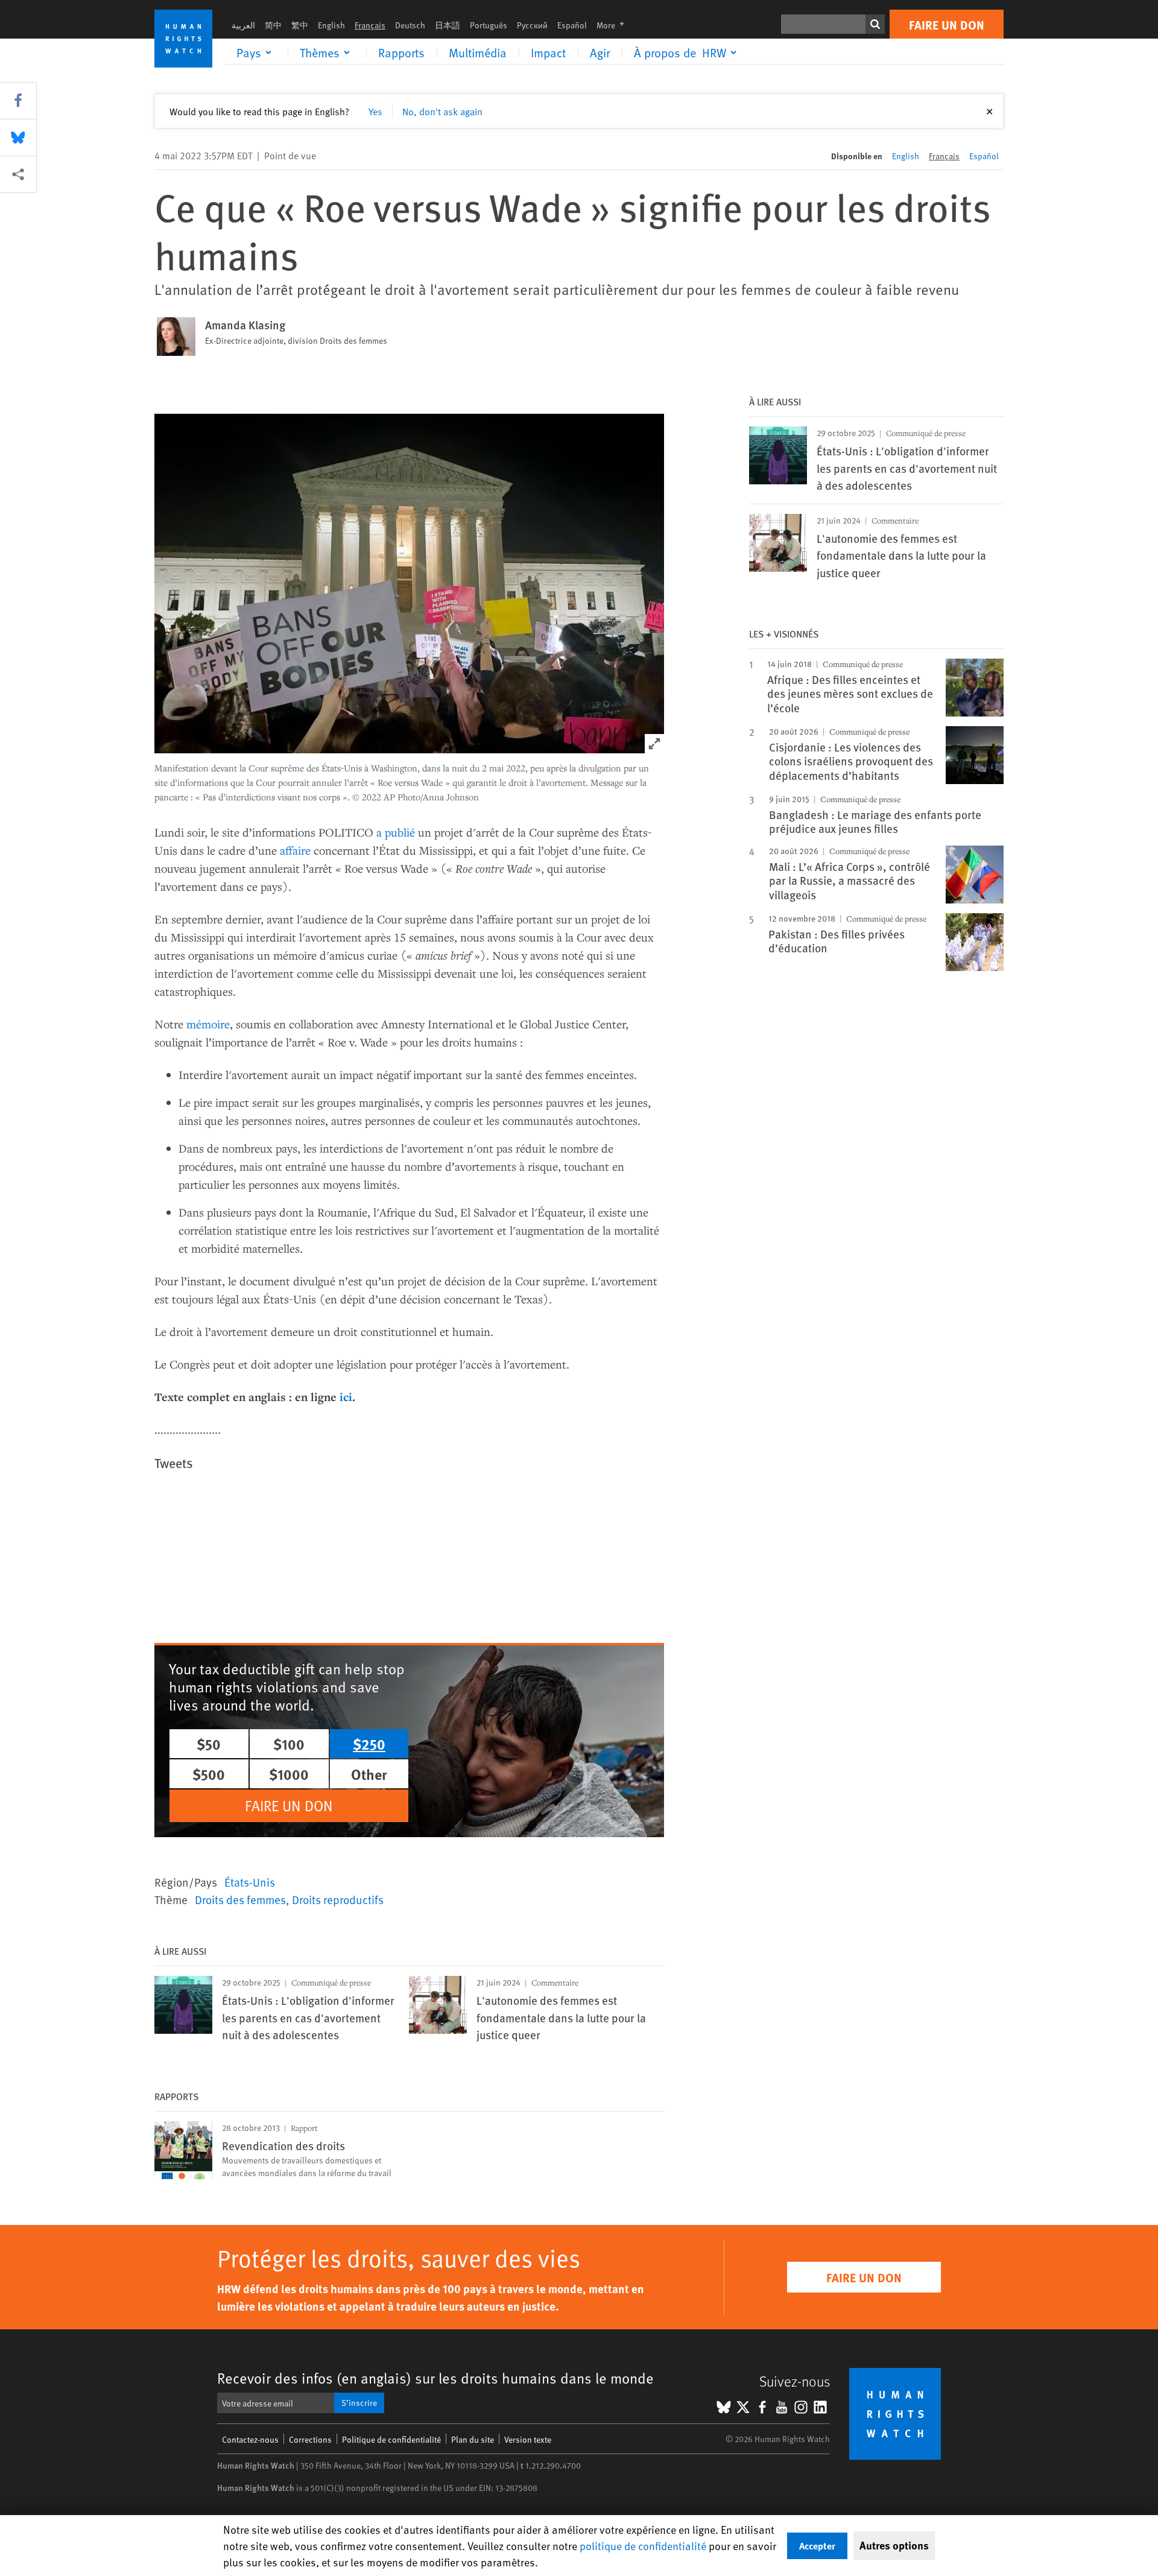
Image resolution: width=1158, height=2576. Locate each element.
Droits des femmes (240, 1899)
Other (369, 1774)
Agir (600, 52)
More (614, 25)
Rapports (401, 52)
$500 (209, 1774)
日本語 (448, 25)
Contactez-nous (250, 2439)
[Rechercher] (875, 24)
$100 (289, 1744)
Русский (532, 25)
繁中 (300, 25)
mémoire (208, 1024)
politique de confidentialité (643, 2546)
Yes (375, 111)
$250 (369, 1744)
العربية (243, 25)
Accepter (817, 2546)
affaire (295, 850)
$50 (209, 1744)
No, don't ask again (442, 111)
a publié (396, 832)
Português (489, 25)
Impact (548, 52)
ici (346, 1397)
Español (572, 25)
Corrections (310, 2439)
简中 (273, 25)
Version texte (528, 2439)
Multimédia (478, 52)
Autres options (894, 2545)
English (331, 25)
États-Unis (250, 1882)
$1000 (289, 1774)
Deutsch (410, 25)
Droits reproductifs (338, 1899)
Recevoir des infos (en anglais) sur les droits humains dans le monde (435, 2378)
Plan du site (473, 2439)
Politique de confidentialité (391, 2439)
